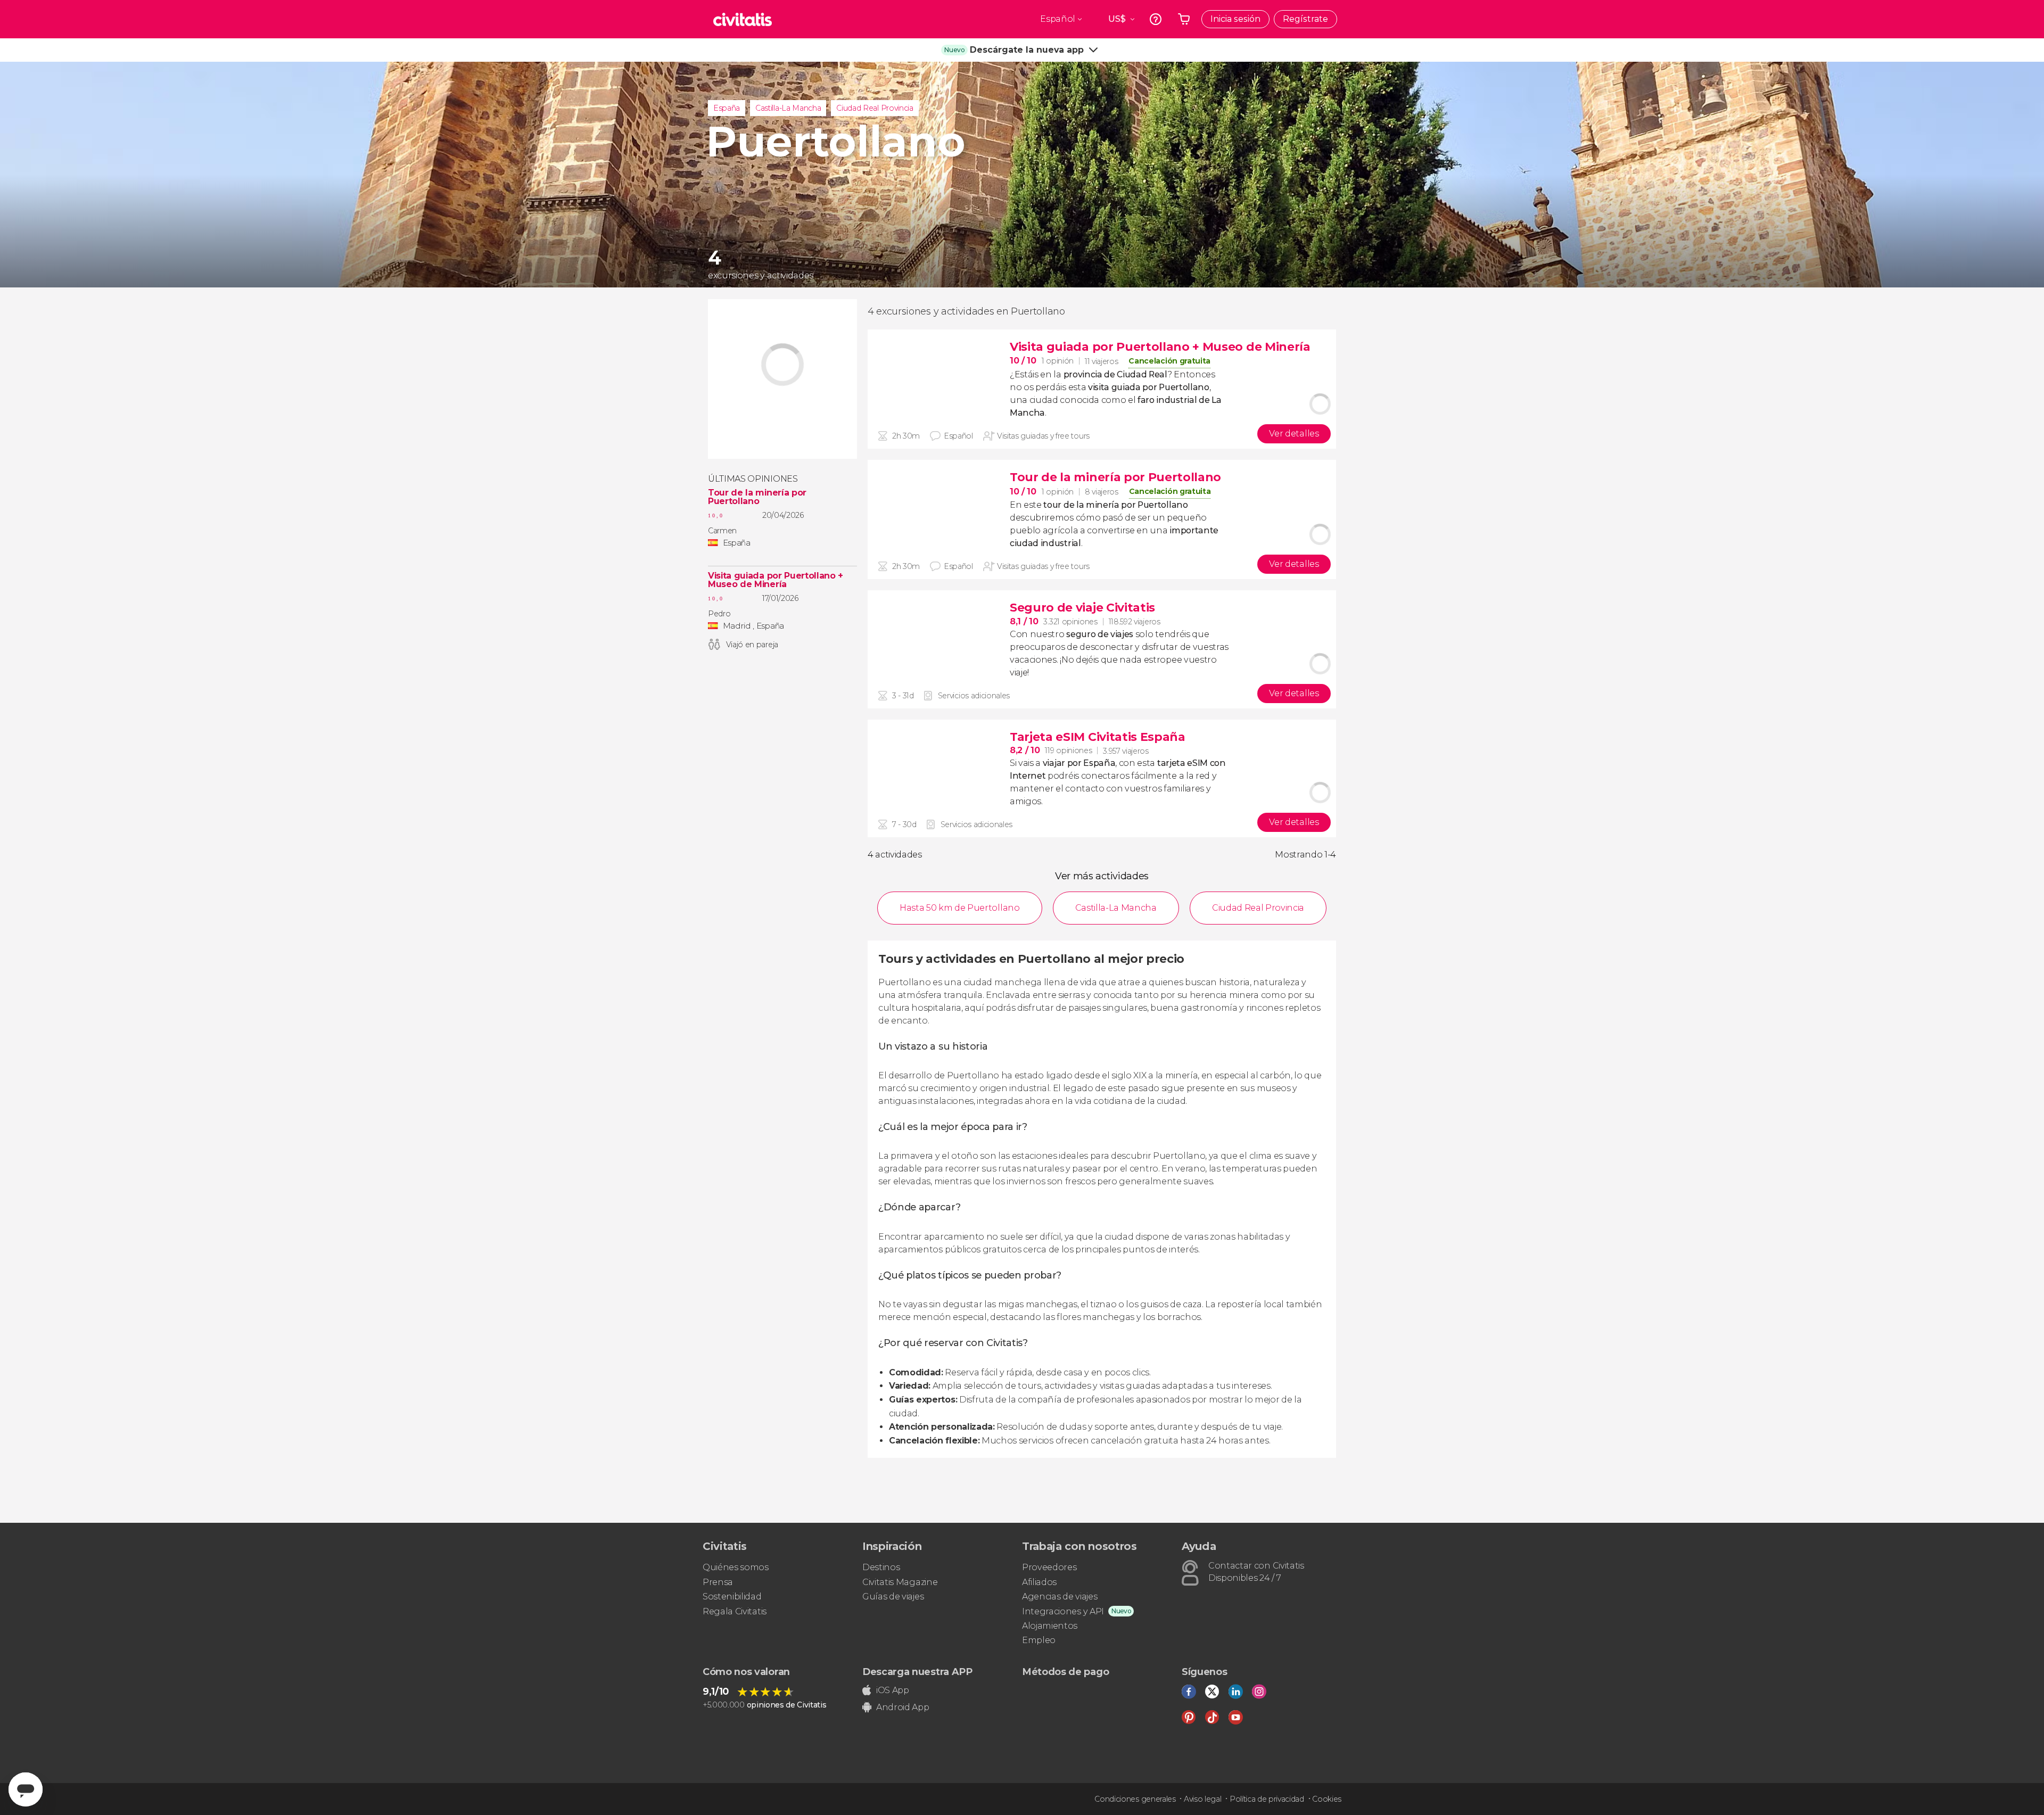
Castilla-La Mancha (788, 108)
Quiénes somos (736, 1567)
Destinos (881, 1567)
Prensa (718, 1582)
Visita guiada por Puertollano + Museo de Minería (776, 580)
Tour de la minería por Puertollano (757, 497)
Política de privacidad (1267, 1799)
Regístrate (1305, 19)
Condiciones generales (1135, 1799)
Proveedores (1049, 1567)
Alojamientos (1050, 1626)
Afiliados (1039, 1582)
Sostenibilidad (732, 1597)
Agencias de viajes (1060, 1597)
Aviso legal (1202, 1799)
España (727, 108)
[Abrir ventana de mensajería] (26, 1789)
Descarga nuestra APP (917, 1672)
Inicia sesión (1235, 19)
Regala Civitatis (735, 1611)
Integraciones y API (1063, 1611)
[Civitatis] (743, 19)
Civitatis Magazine (900, 1582)
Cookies (1327, 1799)
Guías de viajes (893, 1597)
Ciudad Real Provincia (875, 108)
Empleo (1039, 1640)
